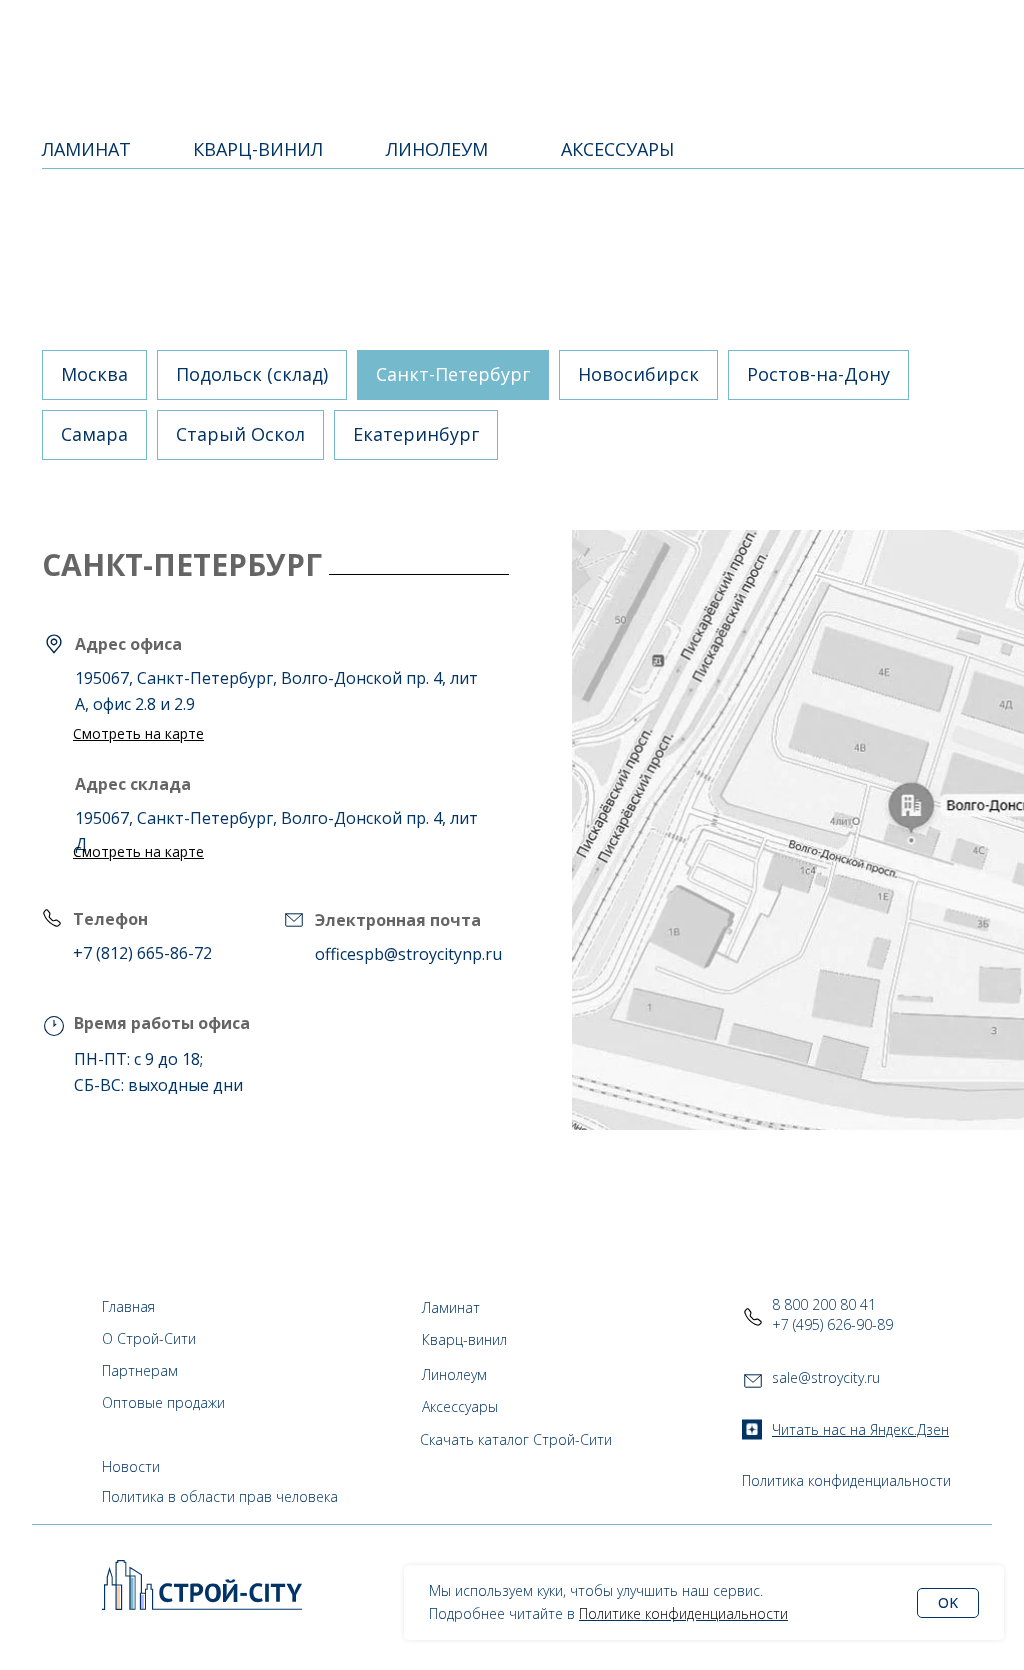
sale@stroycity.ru (826, 1377)
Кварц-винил (464, 1339)
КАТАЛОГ (269, 40)
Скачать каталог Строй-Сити (516, 1439)
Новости (131, 1466)
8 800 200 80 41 (914, 39)
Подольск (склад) (252, 374)
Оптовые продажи (163, 1402)
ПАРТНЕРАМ (507, 40)
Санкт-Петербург (453, 374)
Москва (94, 374)
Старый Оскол (240, 434)
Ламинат (451, 1307)
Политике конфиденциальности (683, 1613)
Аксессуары (460, 1406)
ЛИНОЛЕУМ (437, 149)
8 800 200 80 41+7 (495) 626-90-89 (832, 1314)
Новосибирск (638, 374)
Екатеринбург (416, 434)
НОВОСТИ (700, 40)
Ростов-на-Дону (818, 374)
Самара (94, 434)
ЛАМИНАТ (86, 149)
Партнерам (140, 1370)
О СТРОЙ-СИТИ (393, 40)
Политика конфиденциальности (846, 1480)
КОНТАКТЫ (609, 40)
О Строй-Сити (149, 1338)
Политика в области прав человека (220, 1496)
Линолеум (454, 1374)
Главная (128, 1306)
